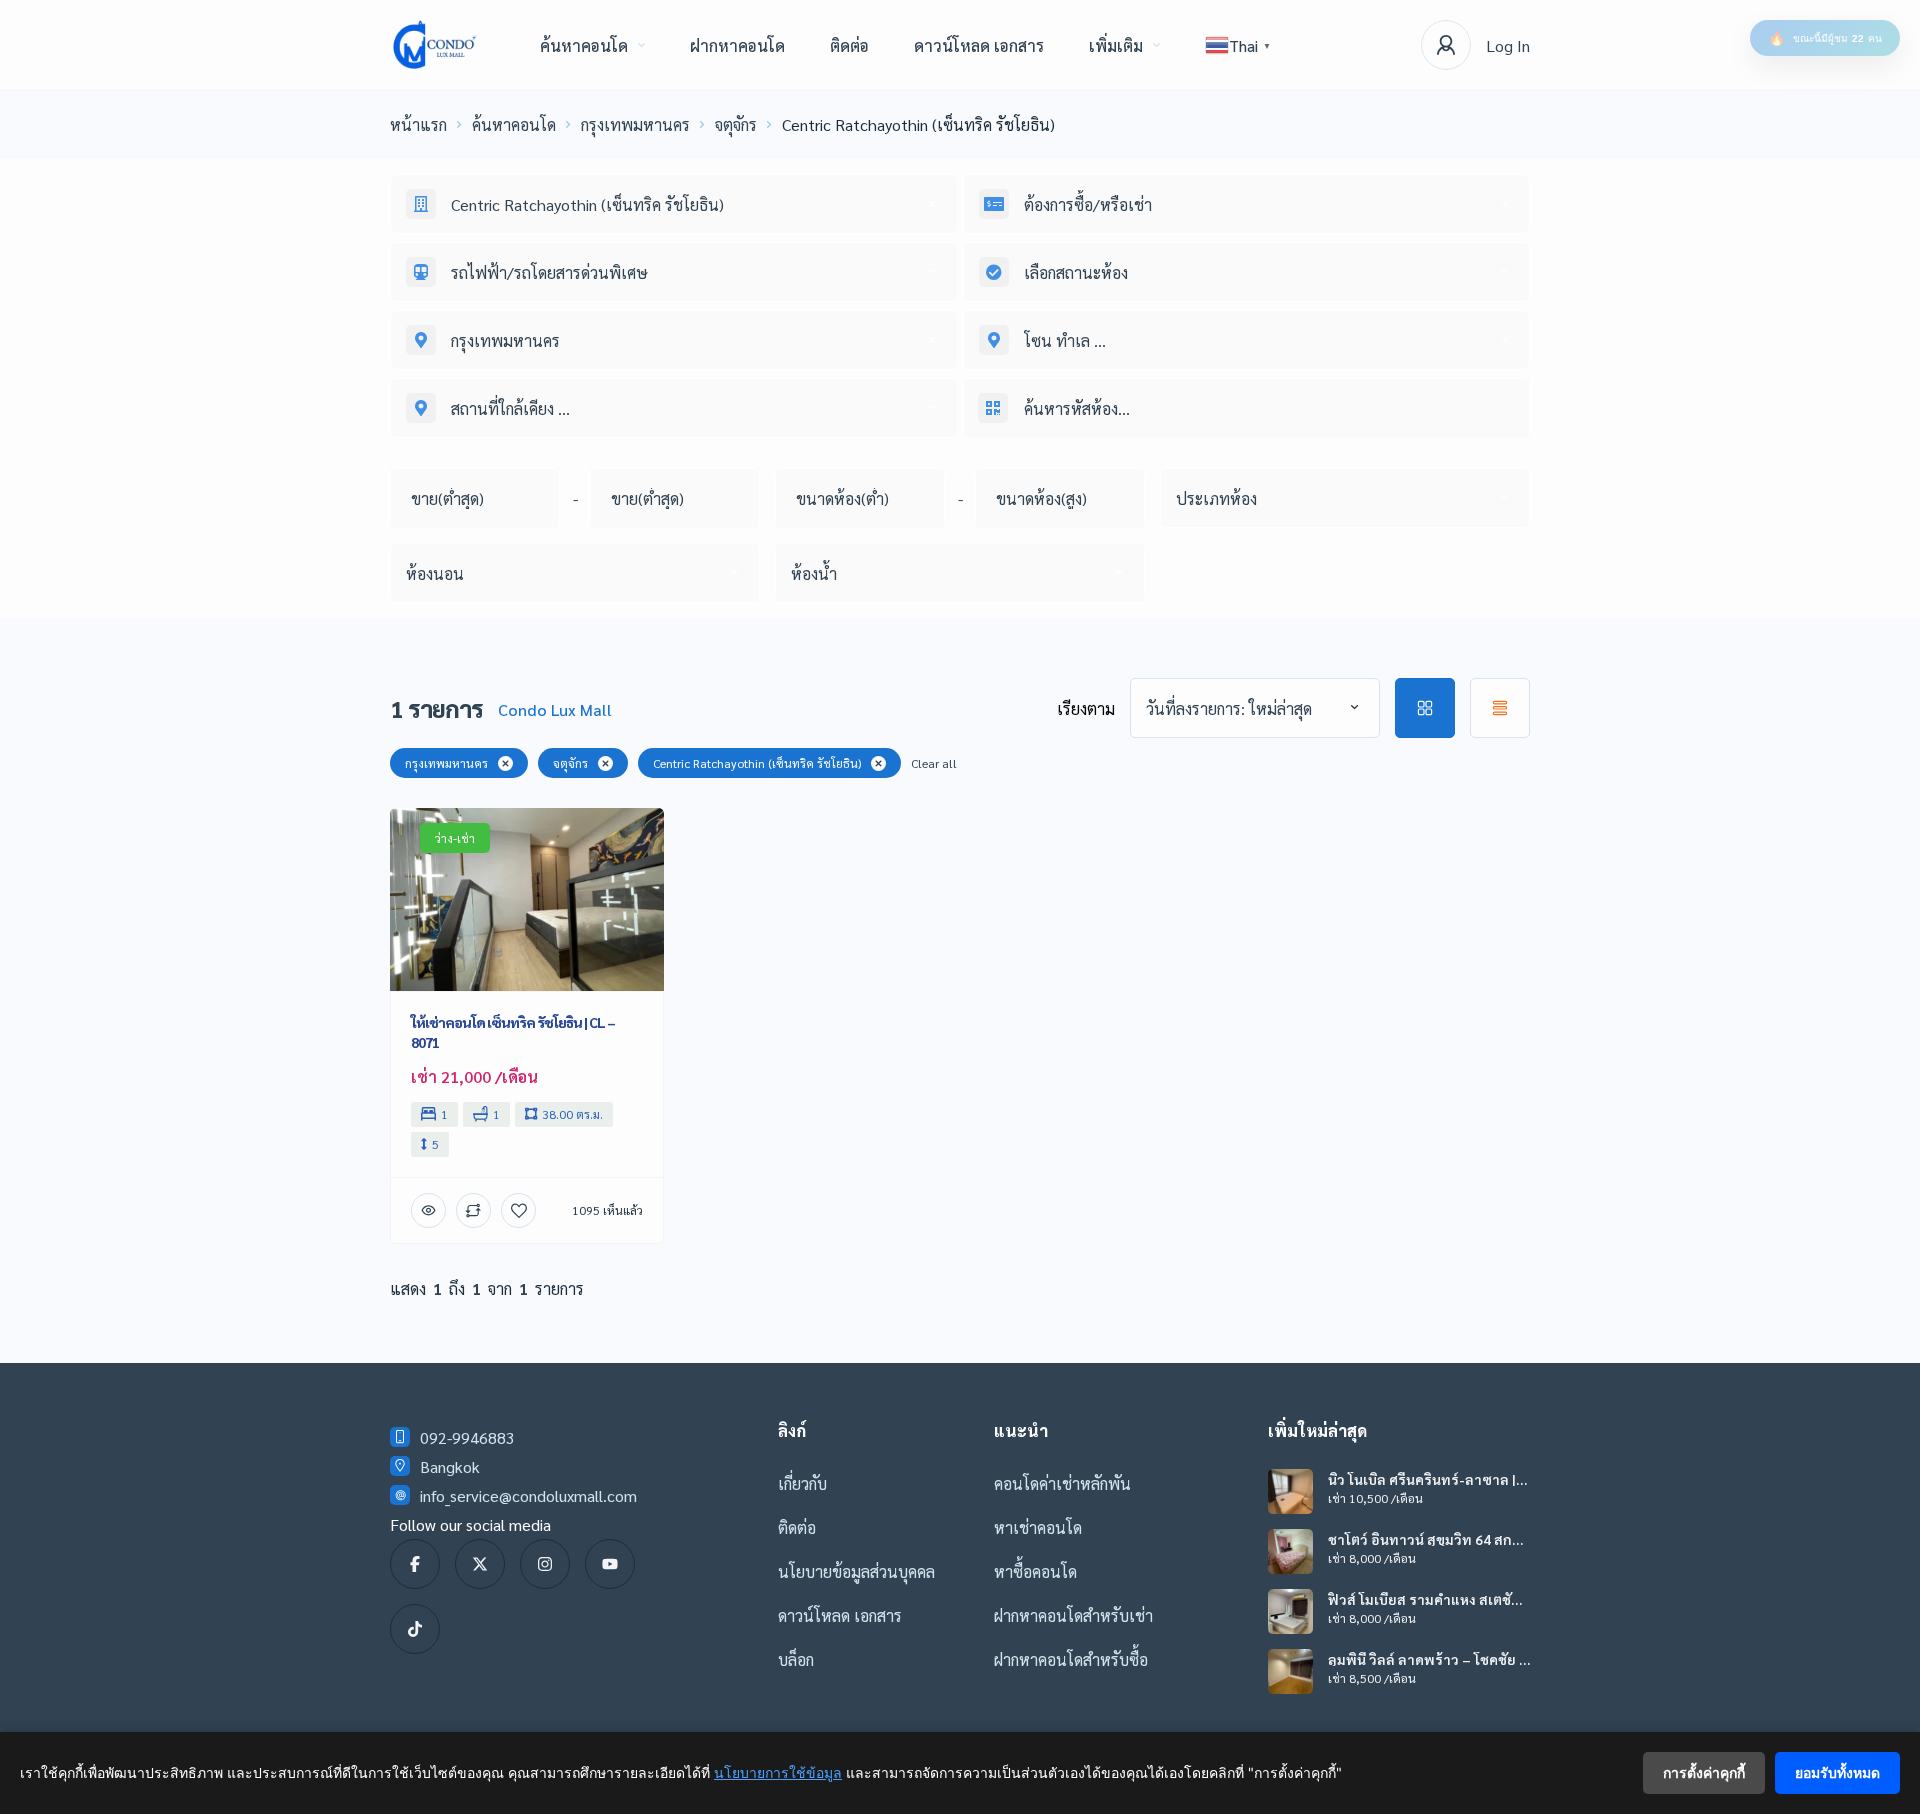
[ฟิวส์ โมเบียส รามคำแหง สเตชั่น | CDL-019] (1290, 1611)
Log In (1508, 45)
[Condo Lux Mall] (435, 45)
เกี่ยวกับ (802, 1483)
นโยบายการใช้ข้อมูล (778, 1772)
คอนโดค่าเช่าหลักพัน (1062, 1483)
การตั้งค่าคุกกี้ (1704, 1772)
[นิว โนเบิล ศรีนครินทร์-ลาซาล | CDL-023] (1290, 1491)
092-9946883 (467, 1437)
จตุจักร (736, 124)
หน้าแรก (418, 124)
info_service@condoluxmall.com (528, 1495)
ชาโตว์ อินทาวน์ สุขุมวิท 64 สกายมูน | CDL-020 (1424, 1539)
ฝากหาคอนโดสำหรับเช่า (1073, 1615)
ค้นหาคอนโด (584, 45)
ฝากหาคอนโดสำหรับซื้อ (1071, 1659)
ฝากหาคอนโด (737, 45)
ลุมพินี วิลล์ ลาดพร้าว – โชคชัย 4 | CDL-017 (1427, 1659)
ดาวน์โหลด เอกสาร (979, 45)
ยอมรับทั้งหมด (1837, 1772)
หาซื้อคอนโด (1035, 1571)
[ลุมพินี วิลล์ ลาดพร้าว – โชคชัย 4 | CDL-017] (1290, 1671)
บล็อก (796, 1659)
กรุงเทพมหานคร (635, 124)
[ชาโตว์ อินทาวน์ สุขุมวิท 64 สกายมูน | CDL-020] (1290, 1551)
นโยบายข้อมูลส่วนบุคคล (856, 1571)
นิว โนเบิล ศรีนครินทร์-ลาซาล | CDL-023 (1422, 1479)
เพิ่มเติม (1116, 45)
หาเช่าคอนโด (1038, 1527)
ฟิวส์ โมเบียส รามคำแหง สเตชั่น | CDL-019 (1427, 1599)
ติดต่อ (849, 45)
